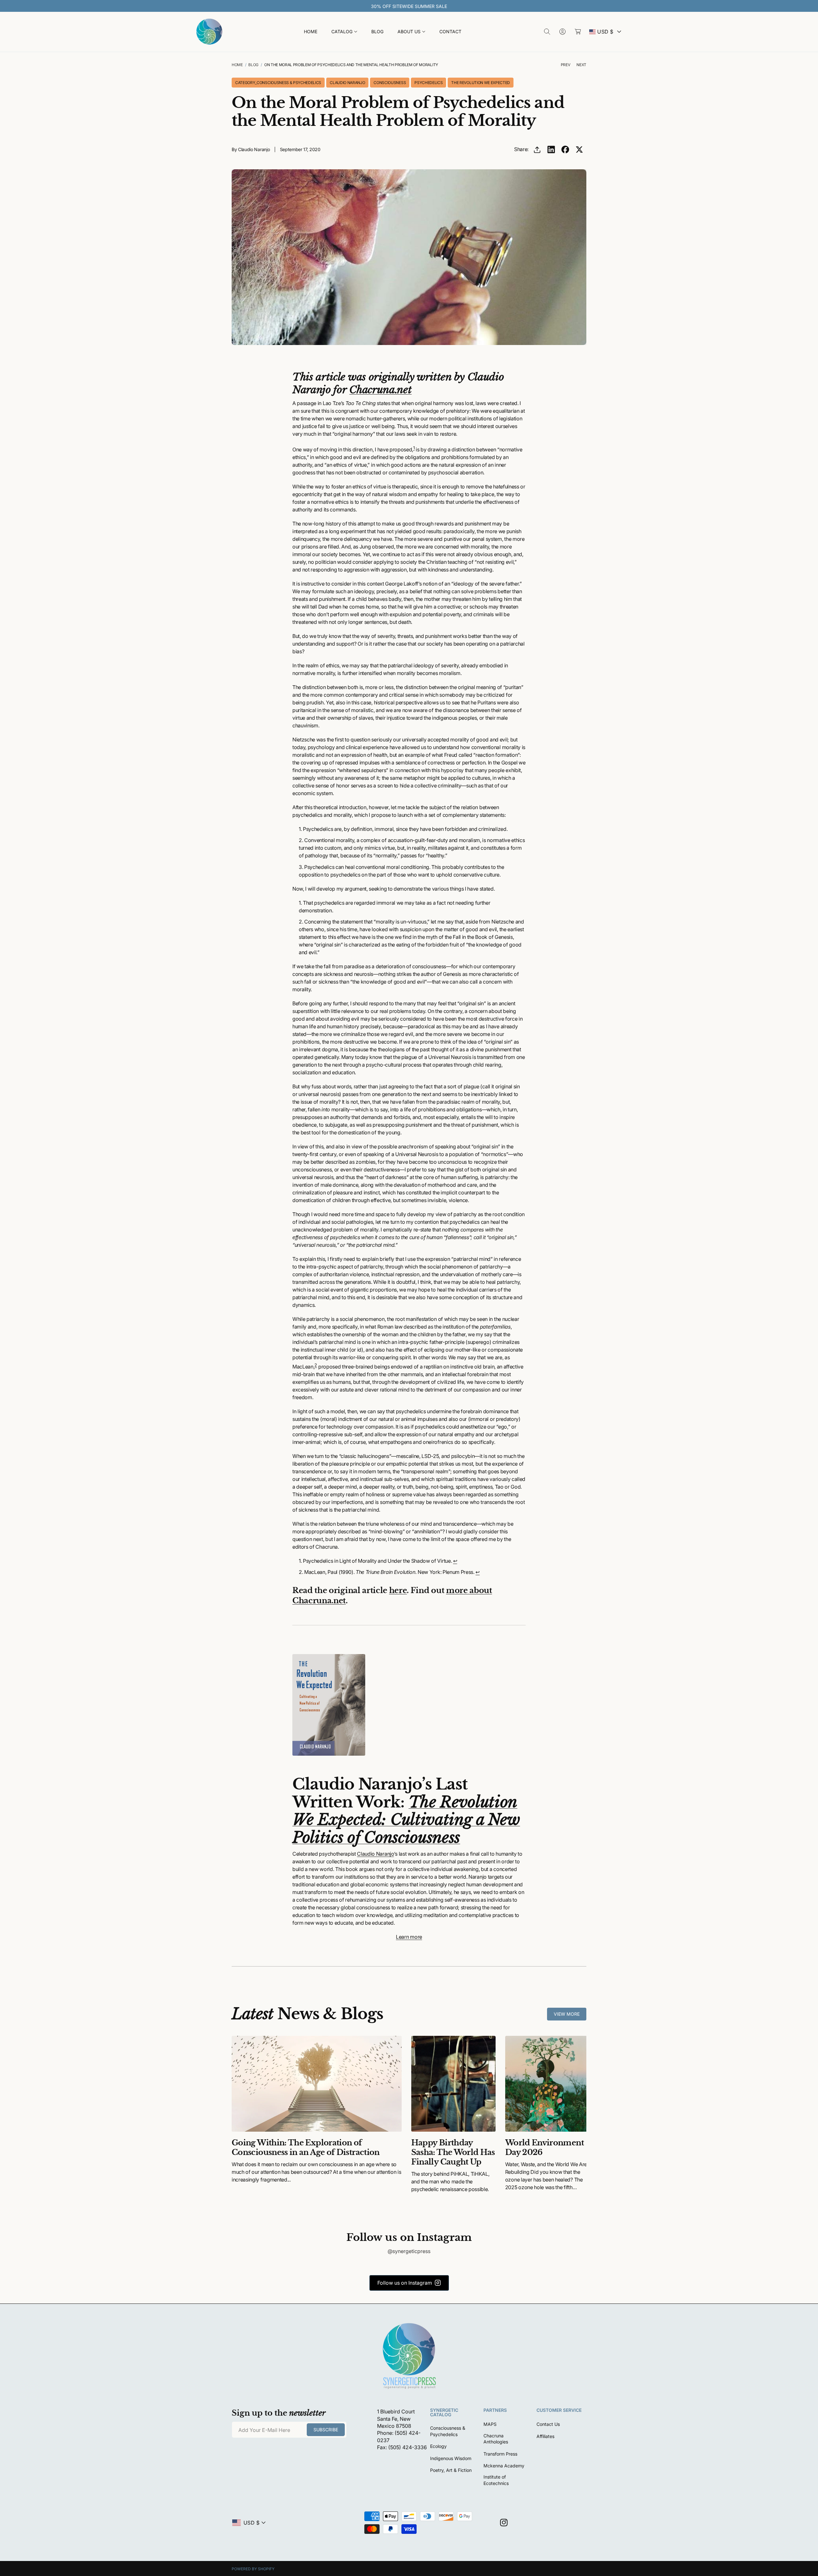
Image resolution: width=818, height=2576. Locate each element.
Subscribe (404, 1353)
